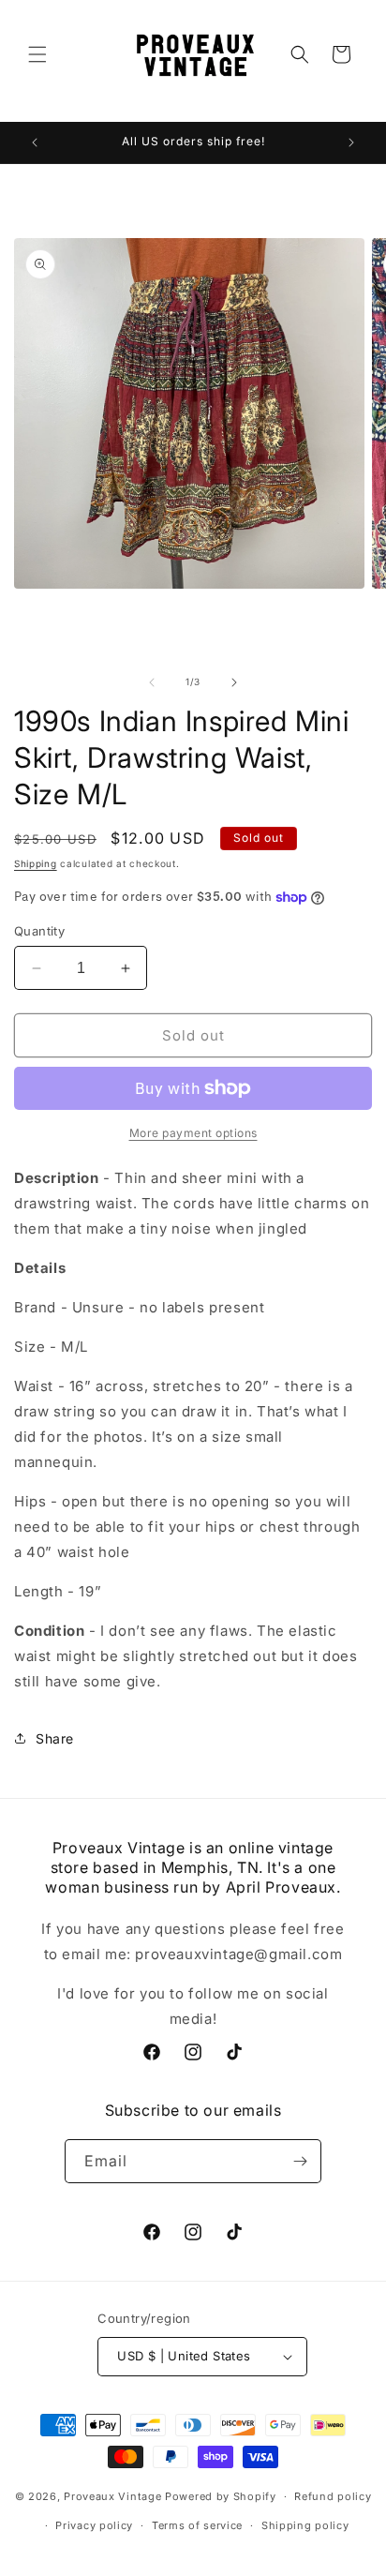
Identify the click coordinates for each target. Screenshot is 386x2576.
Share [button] (55, 1738)
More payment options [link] (193, 1133)
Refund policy (333, 2496)
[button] (37, 54)
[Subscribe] (300, 2161)
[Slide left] (152, 682)
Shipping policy (305, 2525)
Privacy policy (94, 2525)
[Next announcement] (351, 142)
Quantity (39, 931)
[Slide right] (234, 682)
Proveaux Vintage (112, 2496)
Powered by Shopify (221, 2496)
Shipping (36, 863)
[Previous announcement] (35, 142)
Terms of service (197, 2525)
